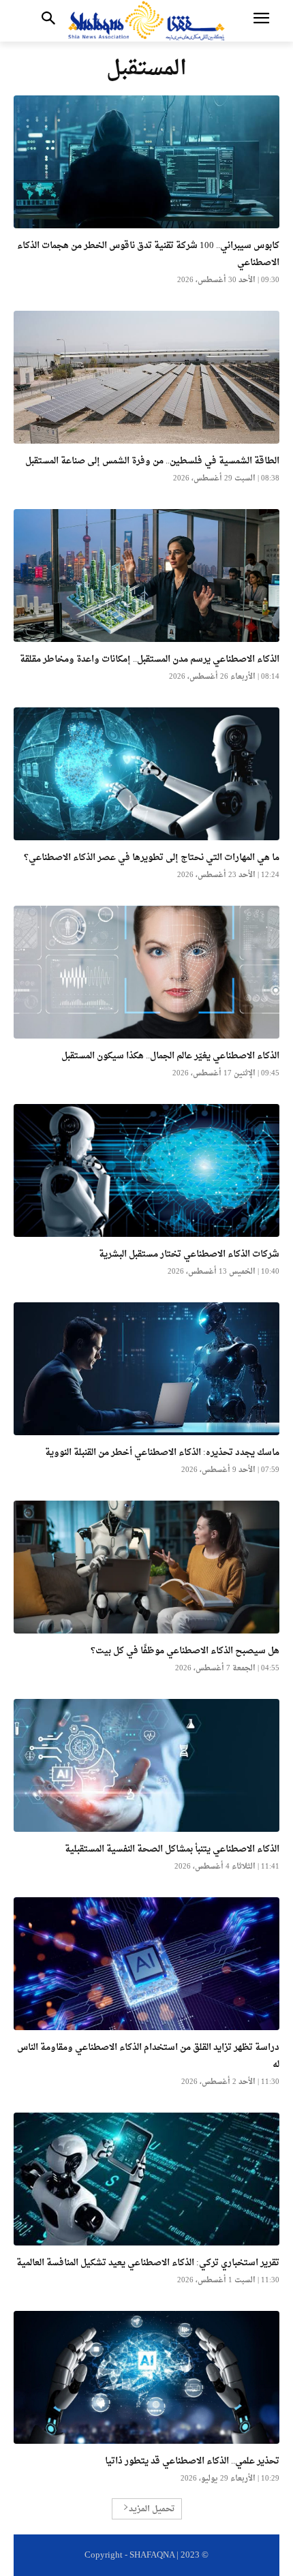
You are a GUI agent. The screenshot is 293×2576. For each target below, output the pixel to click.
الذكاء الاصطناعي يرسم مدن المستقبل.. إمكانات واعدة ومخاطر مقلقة (150, 659)
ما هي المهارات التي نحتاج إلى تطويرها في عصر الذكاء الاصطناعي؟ (152, 858)
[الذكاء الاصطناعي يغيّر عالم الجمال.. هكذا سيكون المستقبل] (146, 972)
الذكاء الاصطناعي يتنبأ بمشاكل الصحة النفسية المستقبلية (172, 1849)
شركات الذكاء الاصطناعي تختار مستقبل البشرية (189, 1254)
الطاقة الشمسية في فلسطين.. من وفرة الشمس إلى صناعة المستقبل (152, 461)
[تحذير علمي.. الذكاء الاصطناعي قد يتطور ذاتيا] (146, 2377)
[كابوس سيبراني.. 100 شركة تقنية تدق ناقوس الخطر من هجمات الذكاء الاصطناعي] (146, 162)
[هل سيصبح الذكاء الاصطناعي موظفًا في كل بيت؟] (146, 1567)
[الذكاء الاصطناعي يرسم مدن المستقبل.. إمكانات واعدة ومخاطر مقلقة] (146, 576)
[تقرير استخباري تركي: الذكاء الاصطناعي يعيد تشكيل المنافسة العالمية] (146, 2179)
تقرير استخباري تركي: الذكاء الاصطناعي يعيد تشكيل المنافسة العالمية (148, 2263)
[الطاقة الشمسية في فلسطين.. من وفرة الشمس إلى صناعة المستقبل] (146, 377)
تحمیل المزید (152, 2509)
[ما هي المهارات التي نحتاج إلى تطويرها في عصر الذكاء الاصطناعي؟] (146, 774)
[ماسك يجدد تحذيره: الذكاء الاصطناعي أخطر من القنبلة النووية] (146, 1369)
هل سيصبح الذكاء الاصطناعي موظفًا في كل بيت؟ (185, 1651)
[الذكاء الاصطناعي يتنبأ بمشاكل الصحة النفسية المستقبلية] (146, 1765)
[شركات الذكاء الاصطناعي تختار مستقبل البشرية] (146, 1170)
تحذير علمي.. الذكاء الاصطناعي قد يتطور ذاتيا (191, 2461)
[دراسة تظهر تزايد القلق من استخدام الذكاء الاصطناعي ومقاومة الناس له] (146, 1964)
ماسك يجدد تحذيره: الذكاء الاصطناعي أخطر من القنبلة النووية (162, 1453)
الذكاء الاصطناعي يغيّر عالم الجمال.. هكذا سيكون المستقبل (170, 1056)
